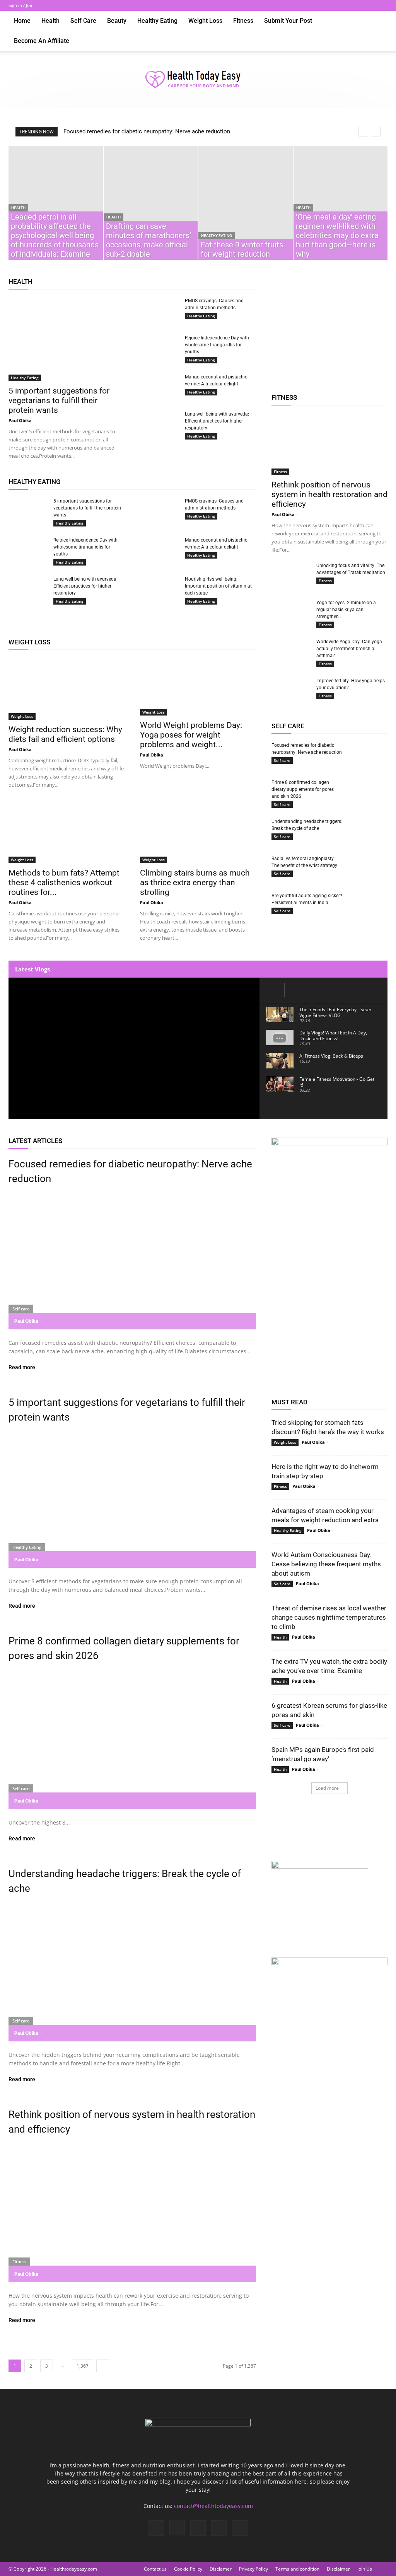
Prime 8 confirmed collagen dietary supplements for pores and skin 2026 (303, 789)
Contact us (155, 2569)
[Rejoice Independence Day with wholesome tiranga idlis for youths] (159, 345)
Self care (83, 21)
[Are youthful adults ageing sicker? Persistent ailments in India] (368, 906)
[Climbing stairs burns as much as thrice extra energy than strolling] (198, 832)
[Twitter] (356, 5)
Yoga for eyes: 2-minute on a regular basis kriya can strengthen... (346, 610)
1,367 (83, 2366)
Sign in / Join (21, 5)
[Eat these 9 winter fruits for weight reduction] (246, 203)
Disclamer (221, 2569)
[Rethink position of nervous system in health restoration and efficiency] (329, 444)
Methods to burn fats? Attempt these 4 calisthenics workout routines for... (64, 883)
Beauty (117, 21)
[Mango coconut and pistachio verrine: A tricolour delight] (159, 387)
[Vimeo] (369, 5)
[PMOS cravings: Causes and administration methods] (159, 308)
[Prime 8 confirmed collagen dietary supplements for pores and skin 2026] (368, 790)
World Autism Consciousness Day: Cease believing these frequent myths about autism (326, 1564)
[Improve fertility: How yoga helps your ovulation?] (291, 691)
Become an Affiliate (42, 41)
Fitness (243, 21)
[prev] (363, 132)
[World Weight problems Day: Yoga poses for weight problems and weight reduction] (198, 687)
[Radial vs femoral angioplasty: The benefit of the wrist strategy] (368, 866)
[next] (376, 132)
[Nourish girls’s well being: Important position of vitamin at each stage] (159, 589)
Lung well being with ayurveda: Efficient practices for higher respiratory (217, 421)
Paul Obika (20, 420)
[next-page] (103, 2366)
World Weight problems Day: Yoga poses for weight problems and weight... (191, 735)
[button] (378, 21)
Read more (22, 1367)
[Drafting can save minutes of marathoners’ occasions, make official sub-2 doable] (151, 203)
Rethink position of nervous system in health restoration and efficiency (329, 494)
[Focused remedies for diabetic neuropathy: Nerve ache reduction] (368, 755)
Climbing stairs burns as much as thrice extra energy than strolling (195, 883)
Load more (327, 1788)
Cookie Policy (188, 2569)
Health (50, 21)
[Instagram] (343, 5)
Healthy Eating (157, 21)
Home (22, 21)
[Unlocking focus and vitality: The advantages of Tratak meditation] (291, 573)
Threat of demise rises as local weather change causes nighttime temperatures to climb (329, 1617)
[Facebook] (331, 5)
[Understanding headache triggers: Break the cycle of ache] (368, 829)
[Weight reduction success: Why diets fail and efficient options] (67, 689)
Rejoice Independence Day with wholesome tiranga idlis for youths (217, 345)
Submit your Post (288, 21)
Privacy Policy (253, 2569)
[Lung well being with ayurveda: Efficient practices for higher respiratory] (159, 421)
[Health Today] (198, 80)
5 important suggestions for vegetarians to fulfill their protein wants (59, 400)
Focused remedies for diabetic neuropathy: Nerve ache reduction (147, 131)
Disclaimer (338, 2569)
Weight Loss (205, 21)
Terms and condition (297, 2569)
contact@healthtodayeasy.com (213, 2506)
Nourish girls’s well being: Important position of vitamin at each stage (218, 586)
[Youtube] (382, 5)
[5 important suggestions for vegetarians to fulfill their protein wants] (67, 339)
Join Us (365, 2569)
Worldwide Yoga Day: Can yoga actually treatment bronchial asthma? (349, 649)
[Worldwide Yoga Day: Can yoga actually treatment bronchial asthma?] (291, 649)
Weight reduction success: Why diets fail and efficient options (65, 734)
